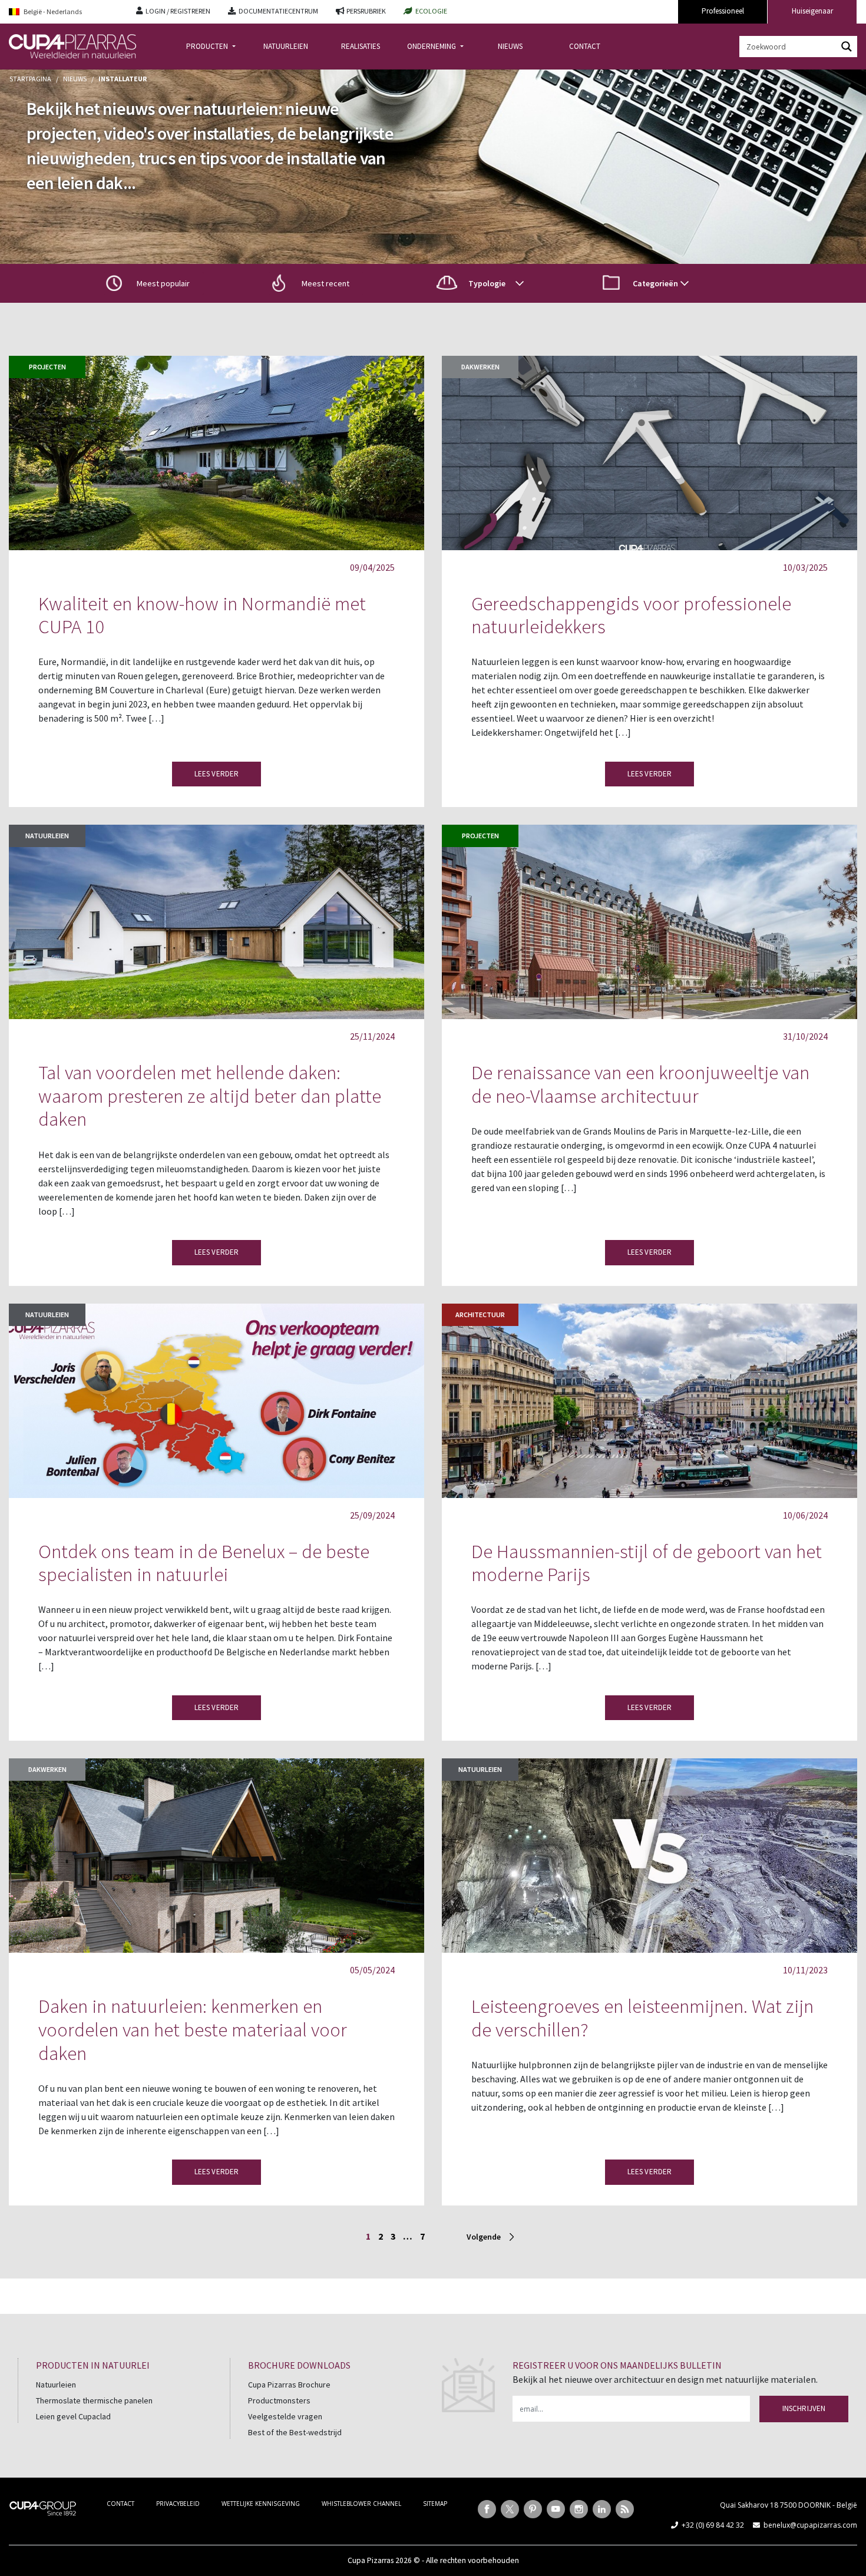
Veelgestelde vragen (285, 2416)
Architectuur (480, 1315)
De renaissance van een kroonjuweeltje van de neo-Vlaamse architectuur (640, 1084)
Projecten (47, 367)
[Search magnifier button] (847, 47)
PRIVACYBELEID (178, 2504)
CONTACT (585, 46)
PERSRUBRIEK (366, 11)
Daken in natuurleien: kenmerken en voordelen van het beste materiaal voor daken (193, 2029)
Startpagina (30, 79)
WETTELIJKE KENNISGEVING (261, 2504)
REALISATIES (361, 46)
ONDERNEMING (432, 46)
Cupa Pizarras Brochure (289, 2385)
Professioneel (723, 11)
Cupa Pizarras (371, 2560)
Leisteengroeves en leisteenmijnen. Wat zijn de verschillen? (642, 2018)
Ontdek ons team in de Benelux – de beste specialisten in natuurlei (204, 1563)
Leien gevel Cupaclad (73, 2416)
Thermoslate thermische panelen (94, 2400)
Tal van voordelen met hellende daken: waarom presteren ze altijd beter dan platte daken (210, 1096)
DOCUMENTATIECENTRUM (278, 11)
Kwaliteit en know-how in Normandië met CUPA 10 (202, 615)
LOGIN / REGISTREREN (178, 11)
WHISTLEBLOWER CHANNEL (361, 2504)
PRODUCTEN (208, 46)
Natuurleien (47, 836)
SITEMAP (435, 2504)
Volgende (484, 2237)
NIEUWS (510, 46)
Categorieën (655, 283)
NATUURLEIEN (286, 46)
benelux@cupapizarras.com (810, 2525)
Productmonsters (279, 2400)
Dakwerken (480, 367)
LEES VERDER (216, 774)
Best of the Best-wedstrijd (295, 2432)
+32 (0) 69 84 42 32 (713, 2525)
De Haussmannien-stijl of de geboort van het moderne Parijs (647, 1563)
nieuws (75, 79)
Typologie (487, 283)
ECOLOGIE (431, 11)
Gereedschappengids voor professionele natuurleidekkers (631, 615)
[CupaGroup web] (43, 2507)
